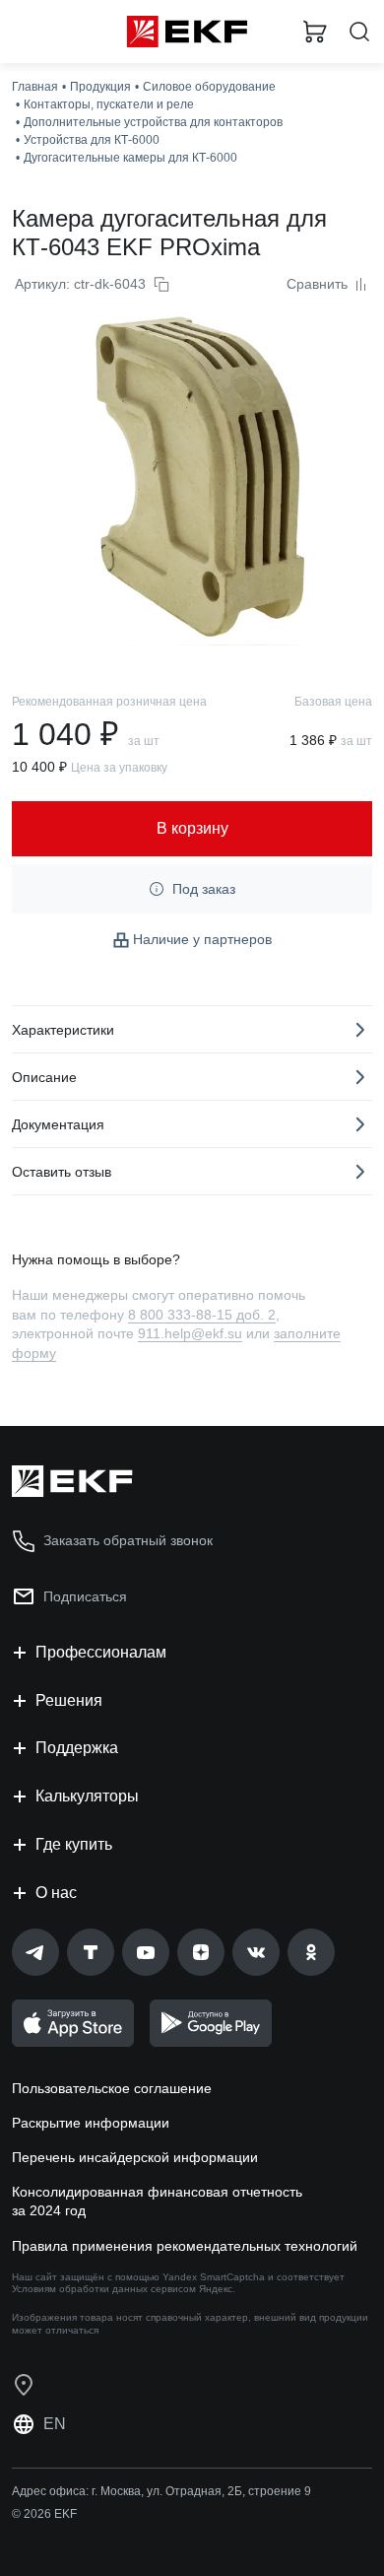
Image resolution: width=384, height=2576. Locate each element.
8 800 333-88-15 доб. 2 (202, 1315)
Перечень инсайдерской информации (135, 2157)
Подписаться (85, 1596)
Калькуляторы (87, 1796)
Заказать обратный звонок (128, 1540)
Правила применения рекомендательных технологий (185, 2246)
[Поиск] (359, 32)
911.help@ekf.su (190, 1333)
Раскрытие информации (91, 2123)
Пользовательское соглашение (112, 2088)
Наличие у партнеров (202, 939)
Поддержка (77, 1748)
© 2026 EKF (44, 2514)
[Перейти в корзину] (315, 32)
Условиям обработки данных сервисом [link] (104, 2289)
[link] (35, 1952)
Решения (69, 1700)
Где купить (74, 1844)
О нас (56, 1893)
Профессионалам (101, 1652)
